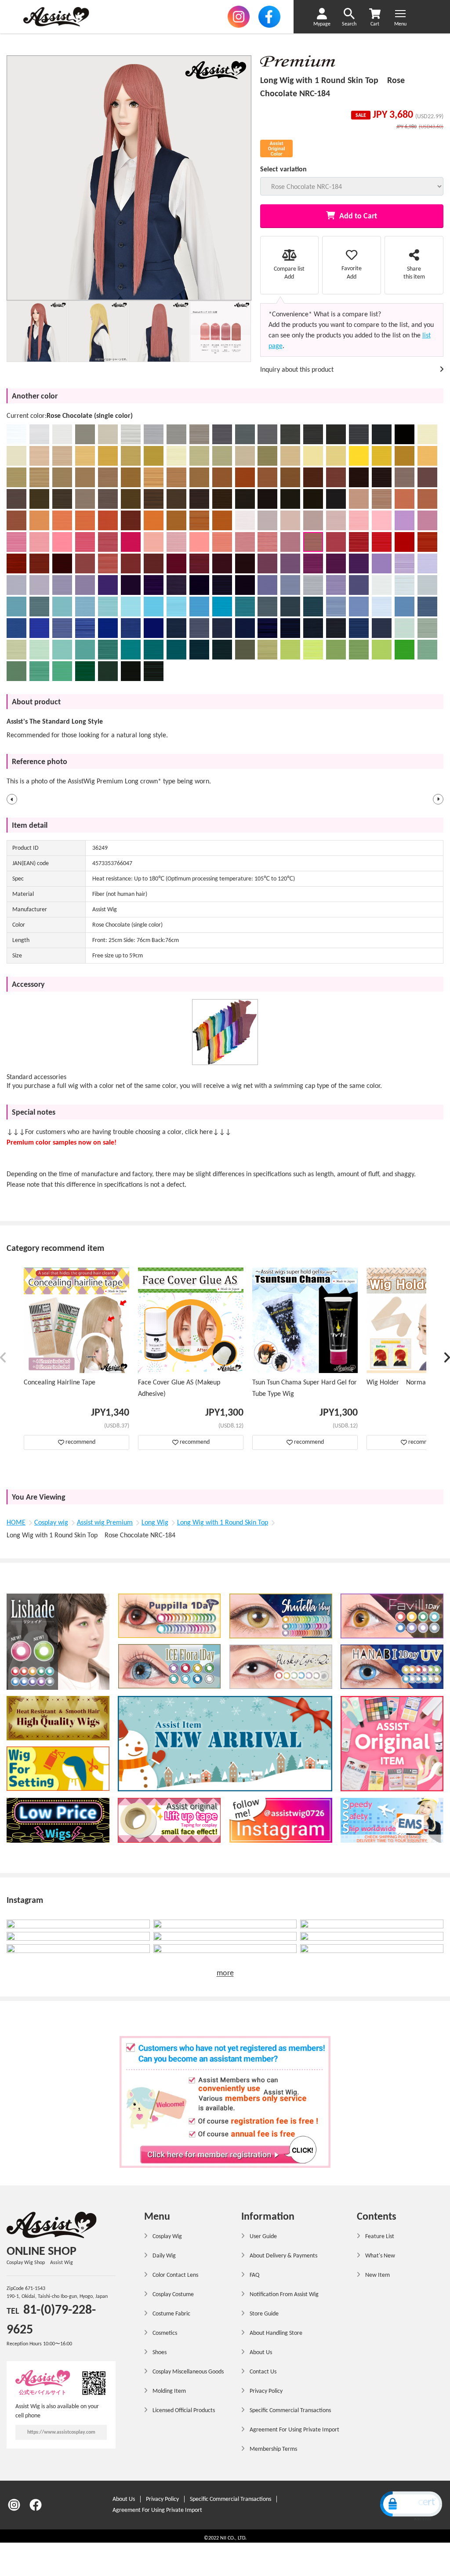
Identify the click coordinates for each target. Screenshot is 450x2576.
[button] (12, 799)
